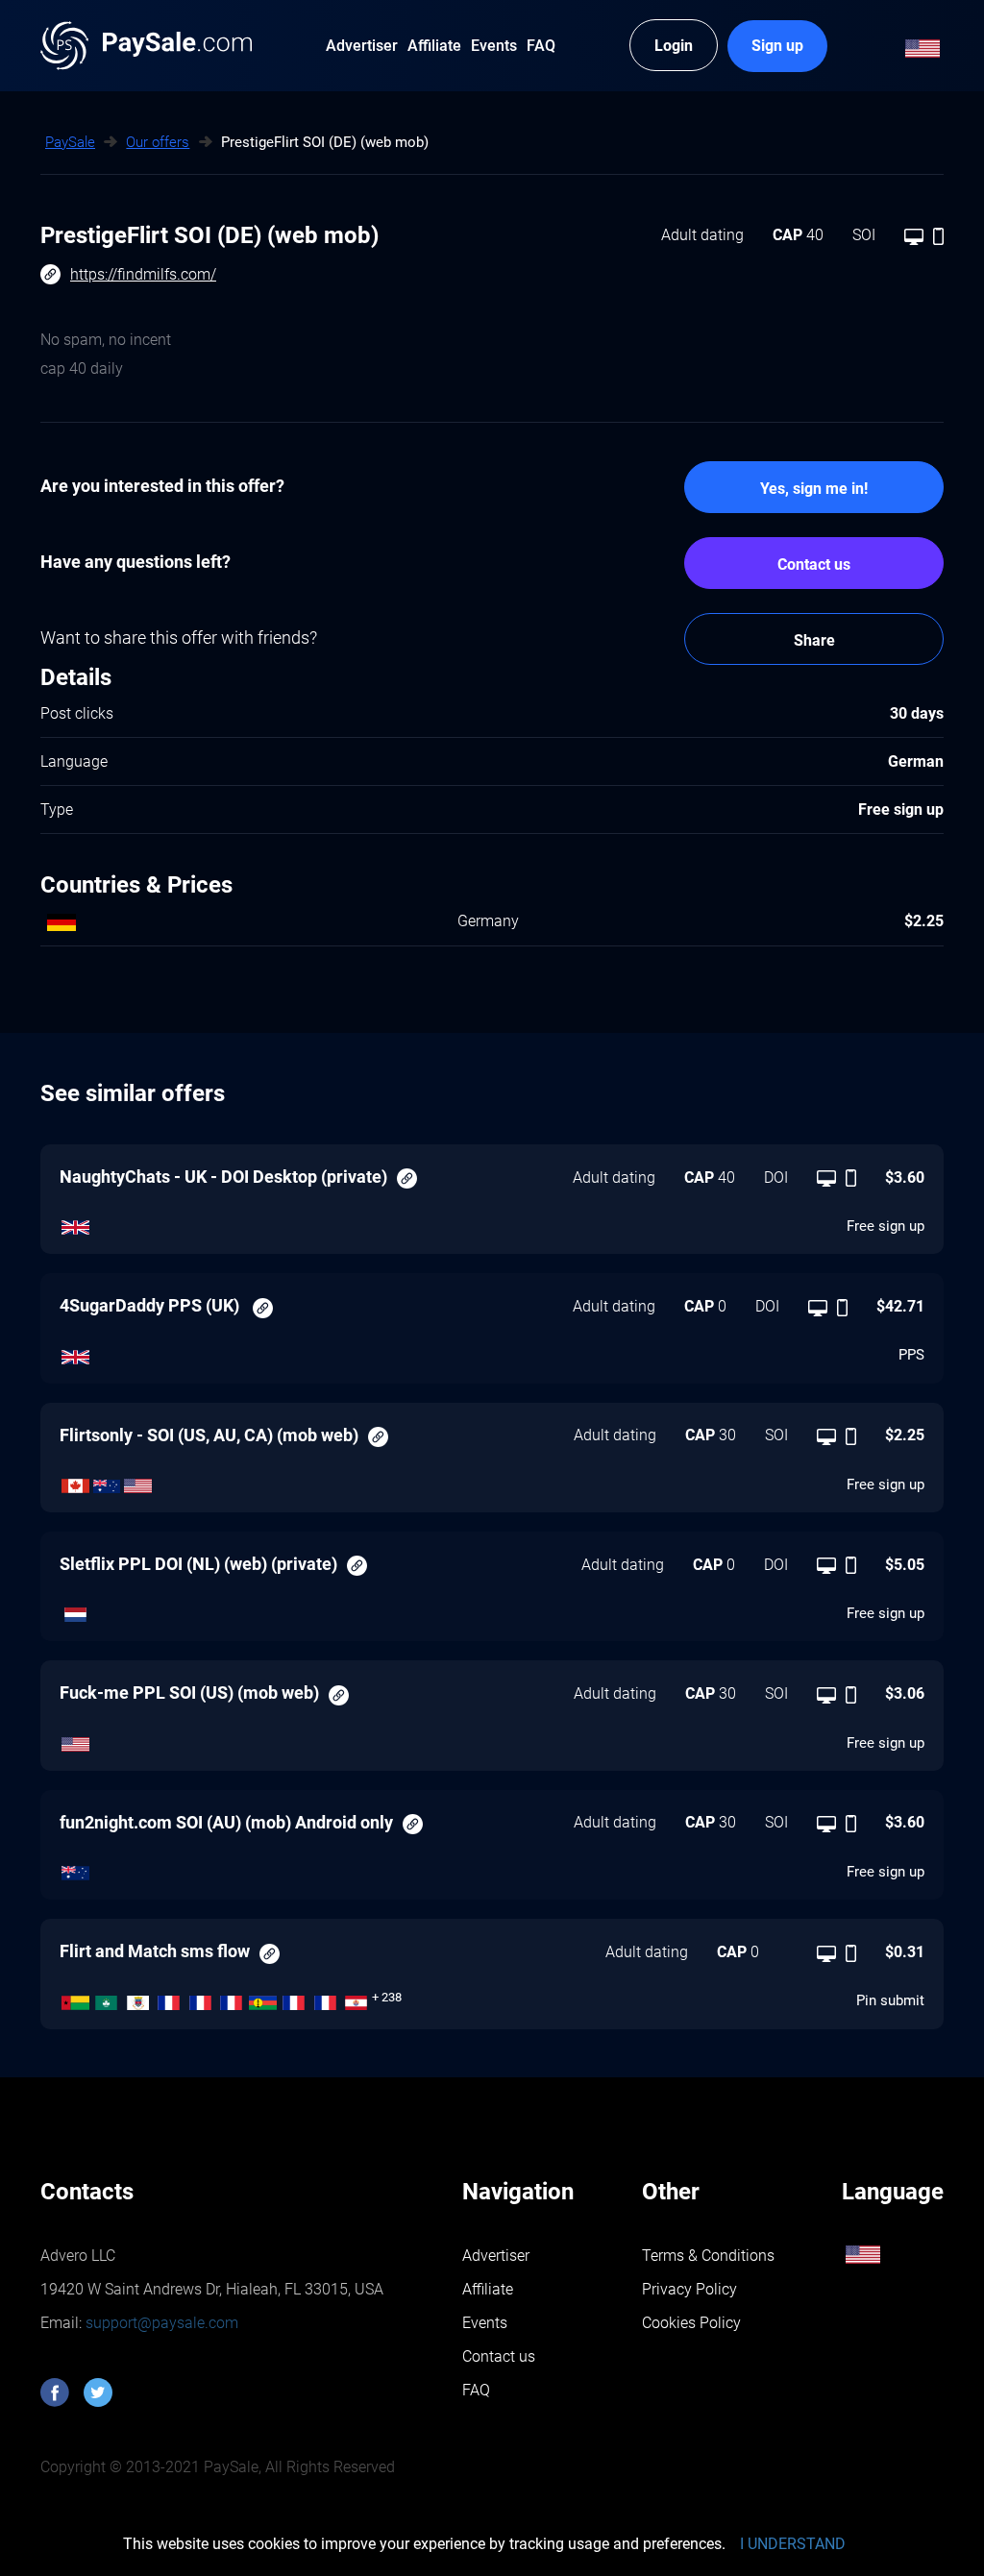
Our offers (158, 142)
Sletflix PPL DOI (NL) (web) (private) (198, 1564)
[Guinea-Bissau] (75, 1998)
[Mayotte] (232, 1998)
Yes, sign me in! (814, 489)
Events (485, 2323)
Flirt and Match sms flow (155, 1951)
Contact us (814, 564)
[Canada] (75, 1481)
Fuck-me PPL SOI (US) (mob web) (189, 1693)
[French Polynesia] (357, 1998)
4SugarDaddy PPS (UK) (151, 1305)
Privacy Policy (689, 2289)
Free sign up (886, 1226)
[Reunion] (295, 1998)
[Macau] (107, 1998)
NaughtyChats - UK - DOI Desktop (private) (223, 1177)
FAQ (476, 2390)
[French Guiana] (325, 1998)
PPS (911, 1355)
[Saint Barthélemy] (138, 1998)
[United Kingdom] (75, 1223)
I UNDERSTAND (793, 2544)
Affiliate (488, 2289)
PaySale (70, 142)
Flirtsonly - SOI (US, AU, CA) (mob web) (209, 1435)
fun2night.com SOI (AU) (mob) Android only (226, 1822)
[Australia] (107, 1481)
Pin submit (890, 2000)
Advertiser (496, 2256)
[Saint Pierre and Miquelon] (170, 1998)
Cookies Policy (691, 2323)
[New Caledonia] (263, 1998)
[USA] (138, 1481)
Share (814, 640)
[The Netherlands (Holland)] (75, 1610)
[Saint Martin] (200, 1998)
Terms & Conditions (708, 2256)
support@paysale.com (160, 2323)
